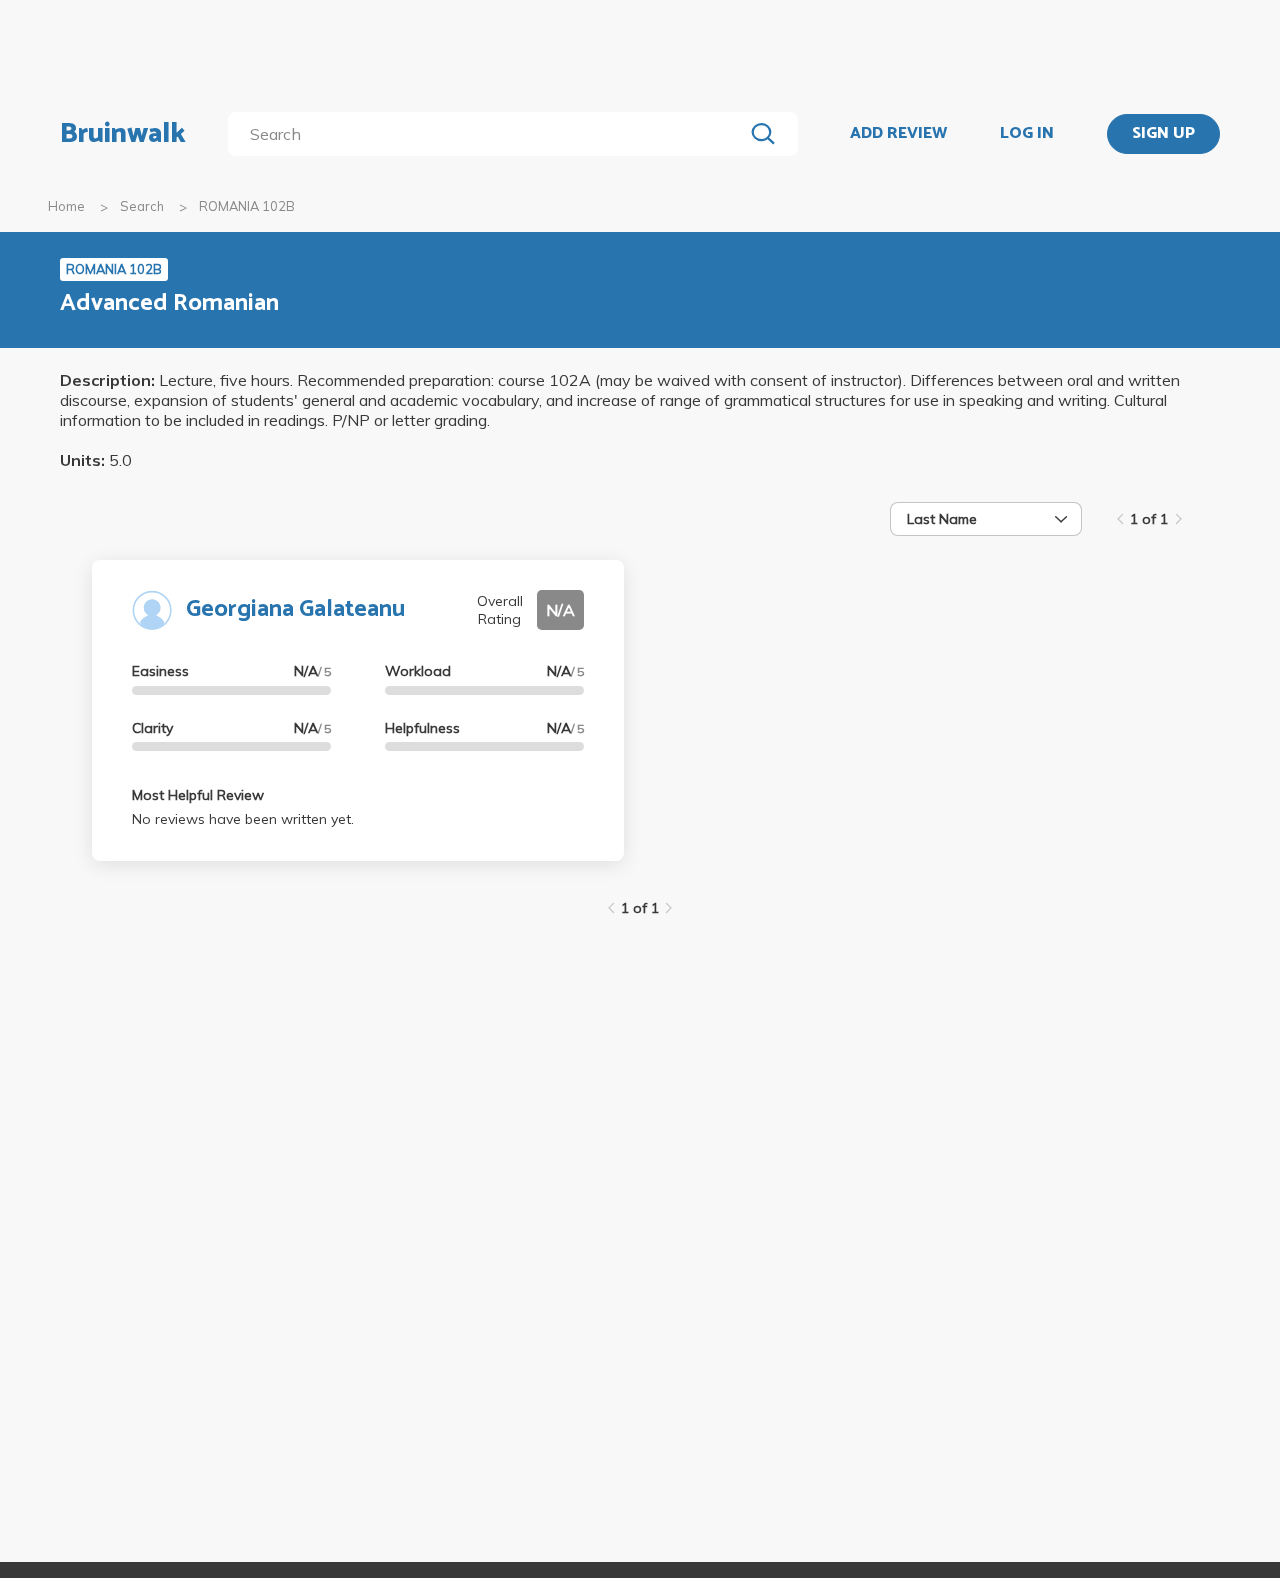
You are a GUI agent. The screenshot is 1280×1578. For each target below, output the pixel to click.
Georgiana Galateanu (295, 609)
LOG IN (1027, 134)
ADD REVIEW (898, 134)
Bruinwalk (123, 134)
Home (66, 206)
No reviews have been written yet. (243, 819)
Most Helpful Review (198, 795)
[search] (489, 134)
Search (142, 206)
